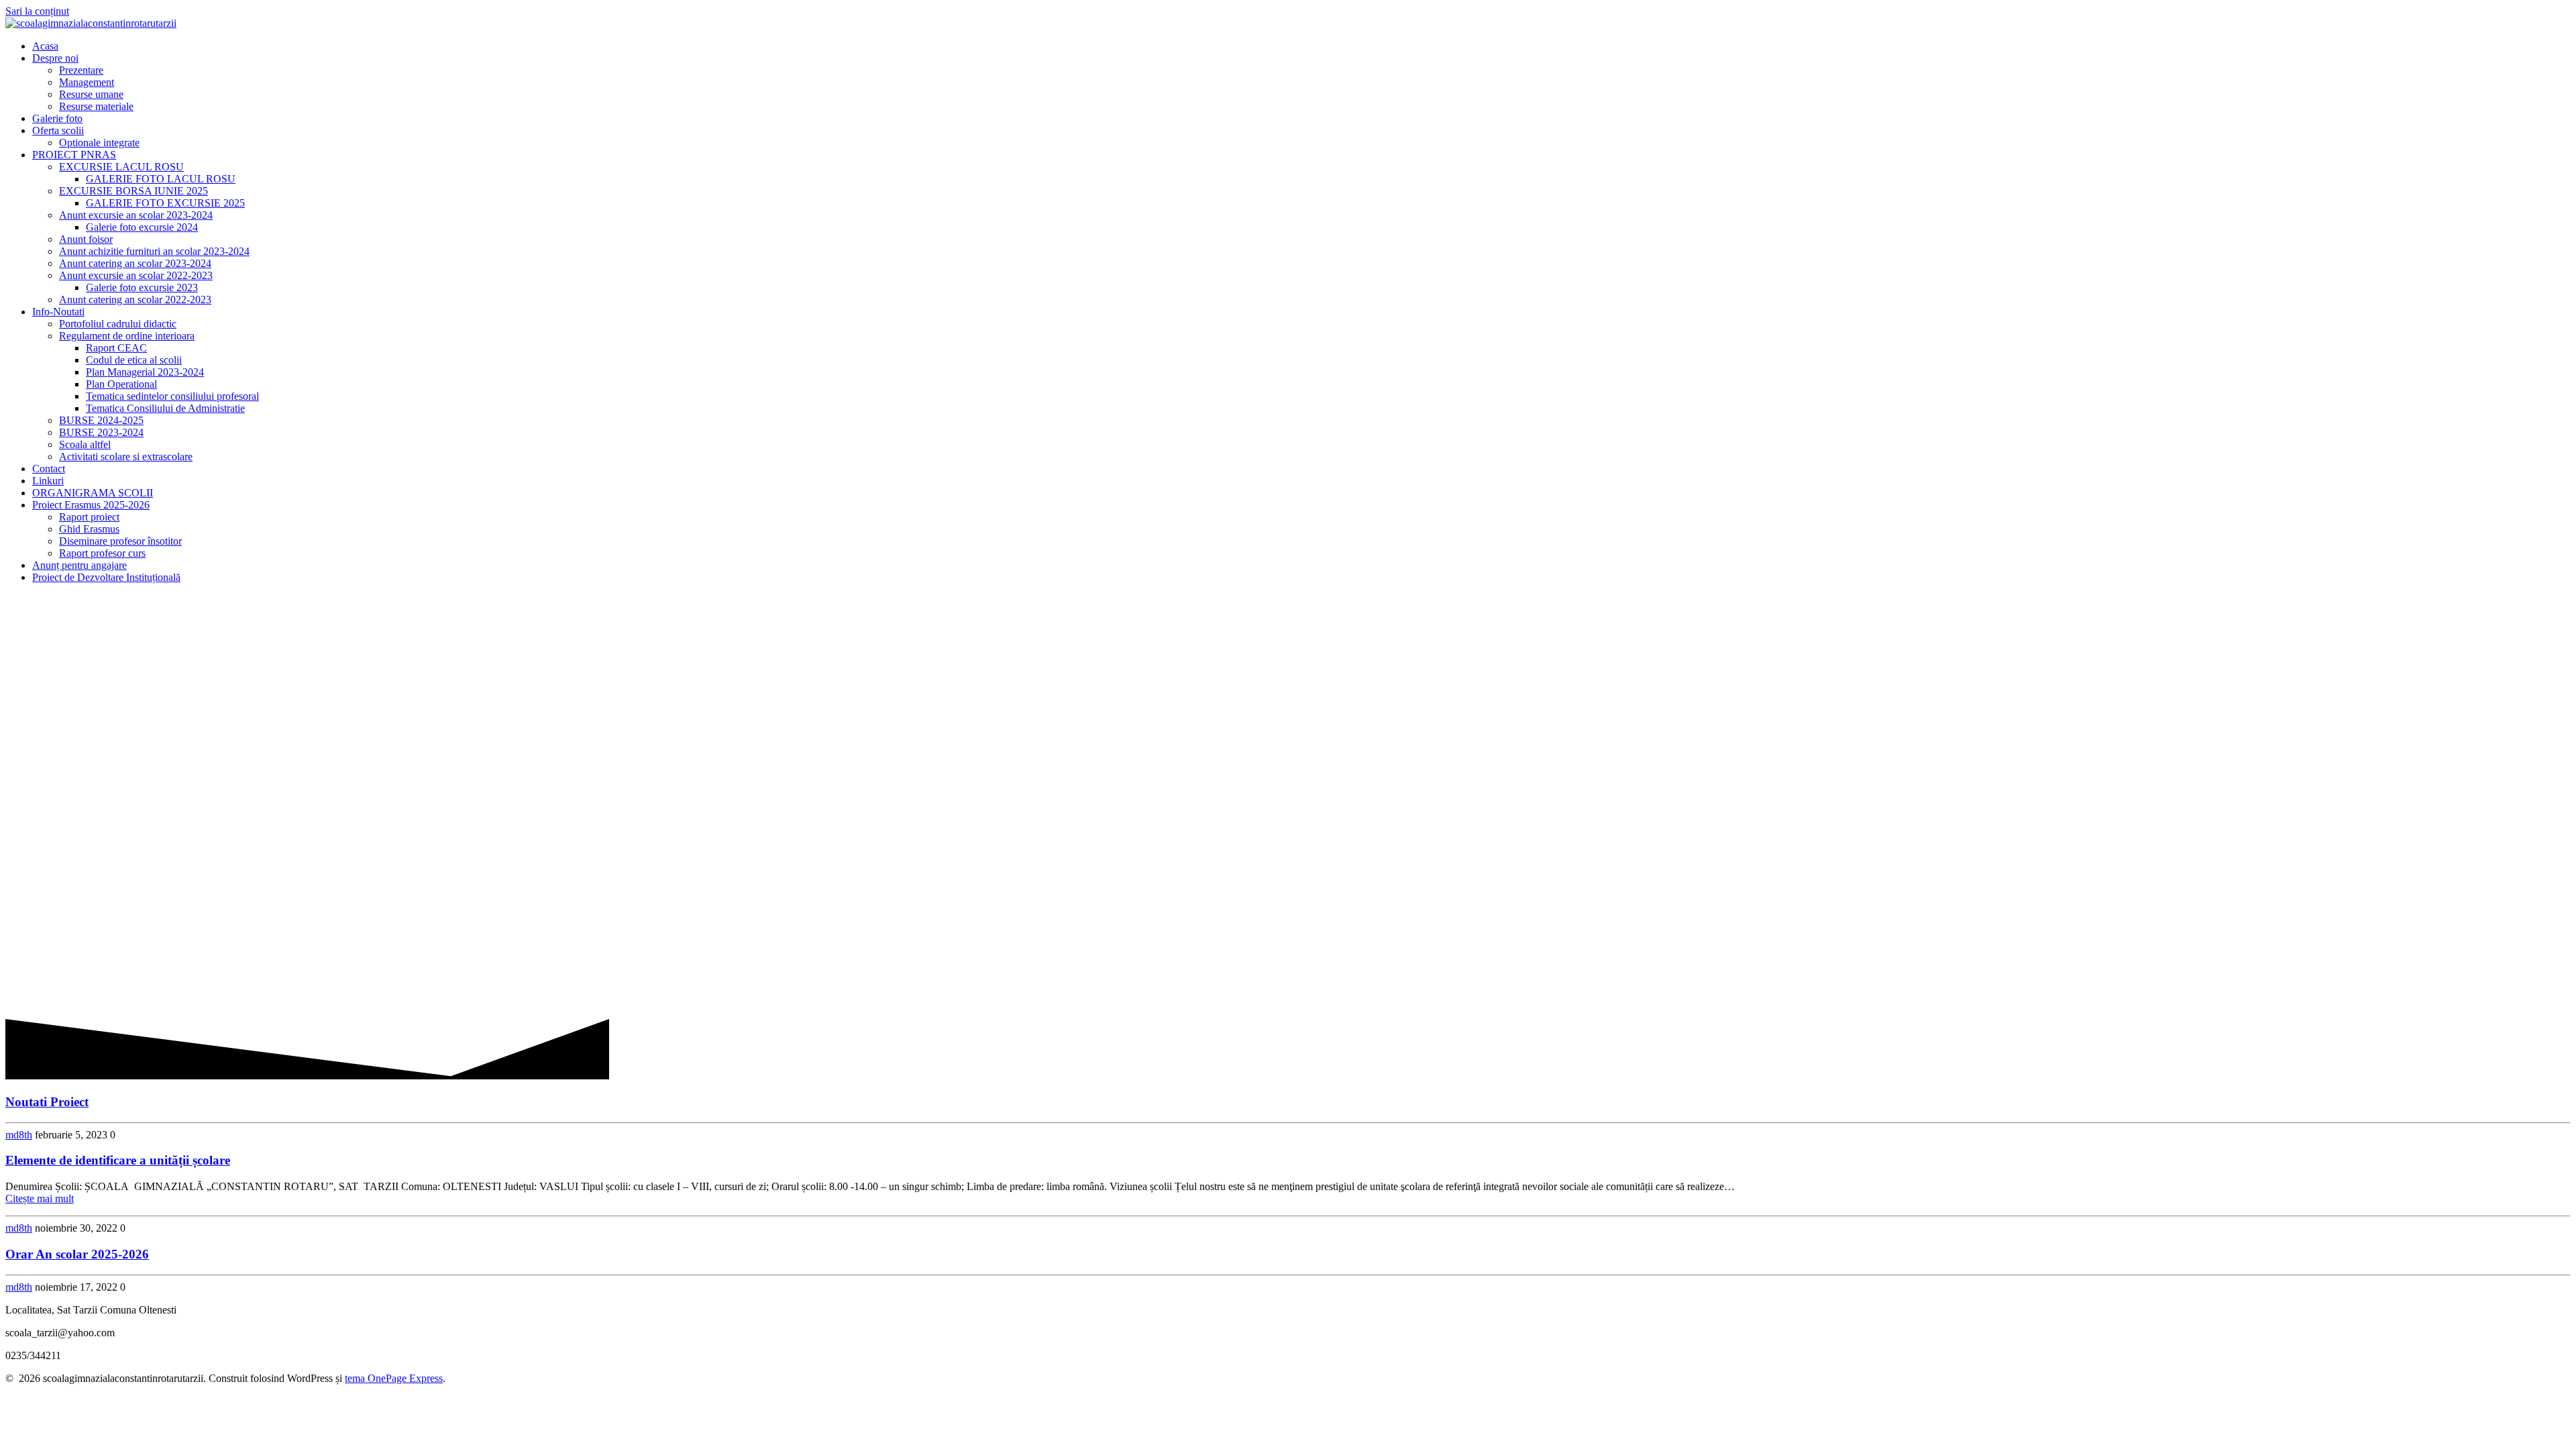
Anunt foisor (86, 239)
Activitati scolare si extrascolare (126, 457)
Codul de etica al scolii (134, 360)
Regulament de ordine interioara (127, 336)
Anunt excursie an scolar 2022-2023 (136, 275)
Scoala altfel (85, 444)
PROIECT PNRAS (74, 155)
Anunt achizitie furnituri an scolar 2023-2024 (154, 251)
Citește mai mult (40, 1198)
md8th (19, 1135)
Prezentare (81, 70)
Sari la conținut (37, 11)
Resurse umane (91, 94)
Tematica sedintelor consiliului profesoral (172, 396)
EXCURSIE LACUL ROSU (121, 167)
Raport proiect (89, 517)
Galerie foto (57, 118)
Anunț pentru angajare (79, 565)
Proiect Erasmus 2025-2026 (91, 505)
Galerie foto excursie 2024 (142, 227)
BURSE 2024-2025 (101, 420)
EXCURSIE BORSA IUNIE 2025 (133, 191)
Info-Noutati (58, 312)
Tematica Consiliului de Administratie (165, 408)
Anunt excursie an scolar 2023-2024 (136, 215)
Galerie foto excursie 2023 (142, 287)
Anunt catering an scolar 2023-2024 (135, 263)
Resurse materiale (96, 106)
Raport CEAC (116, 348)
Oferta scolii (58, 130)
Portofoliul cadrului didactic (118, 324)
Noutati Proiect (47, 1102)
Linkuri (48, 481)
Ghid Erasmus (89, 529)
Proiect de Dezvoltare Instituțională (106, 577)
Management (87, 82)
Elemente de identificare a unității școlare (118, 1160)
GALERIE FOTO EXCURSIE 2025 (165, 203)
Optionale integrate (99, 143)
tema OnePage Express (394, 1378)
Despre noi (55, 58)
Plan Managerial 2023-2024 (145, 372)
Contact (49, 469)
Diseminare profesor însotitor (120, 541)
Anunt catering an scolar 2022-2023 (135, 300)
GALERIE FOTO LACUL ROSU (161, 179)
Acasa (45, 46)
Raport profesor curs (102, 553)
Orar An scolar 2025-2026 (77, 1254)
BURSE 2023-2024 (101, 432)
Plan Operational (121, 384)
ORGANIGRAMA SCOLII (93, 493)
